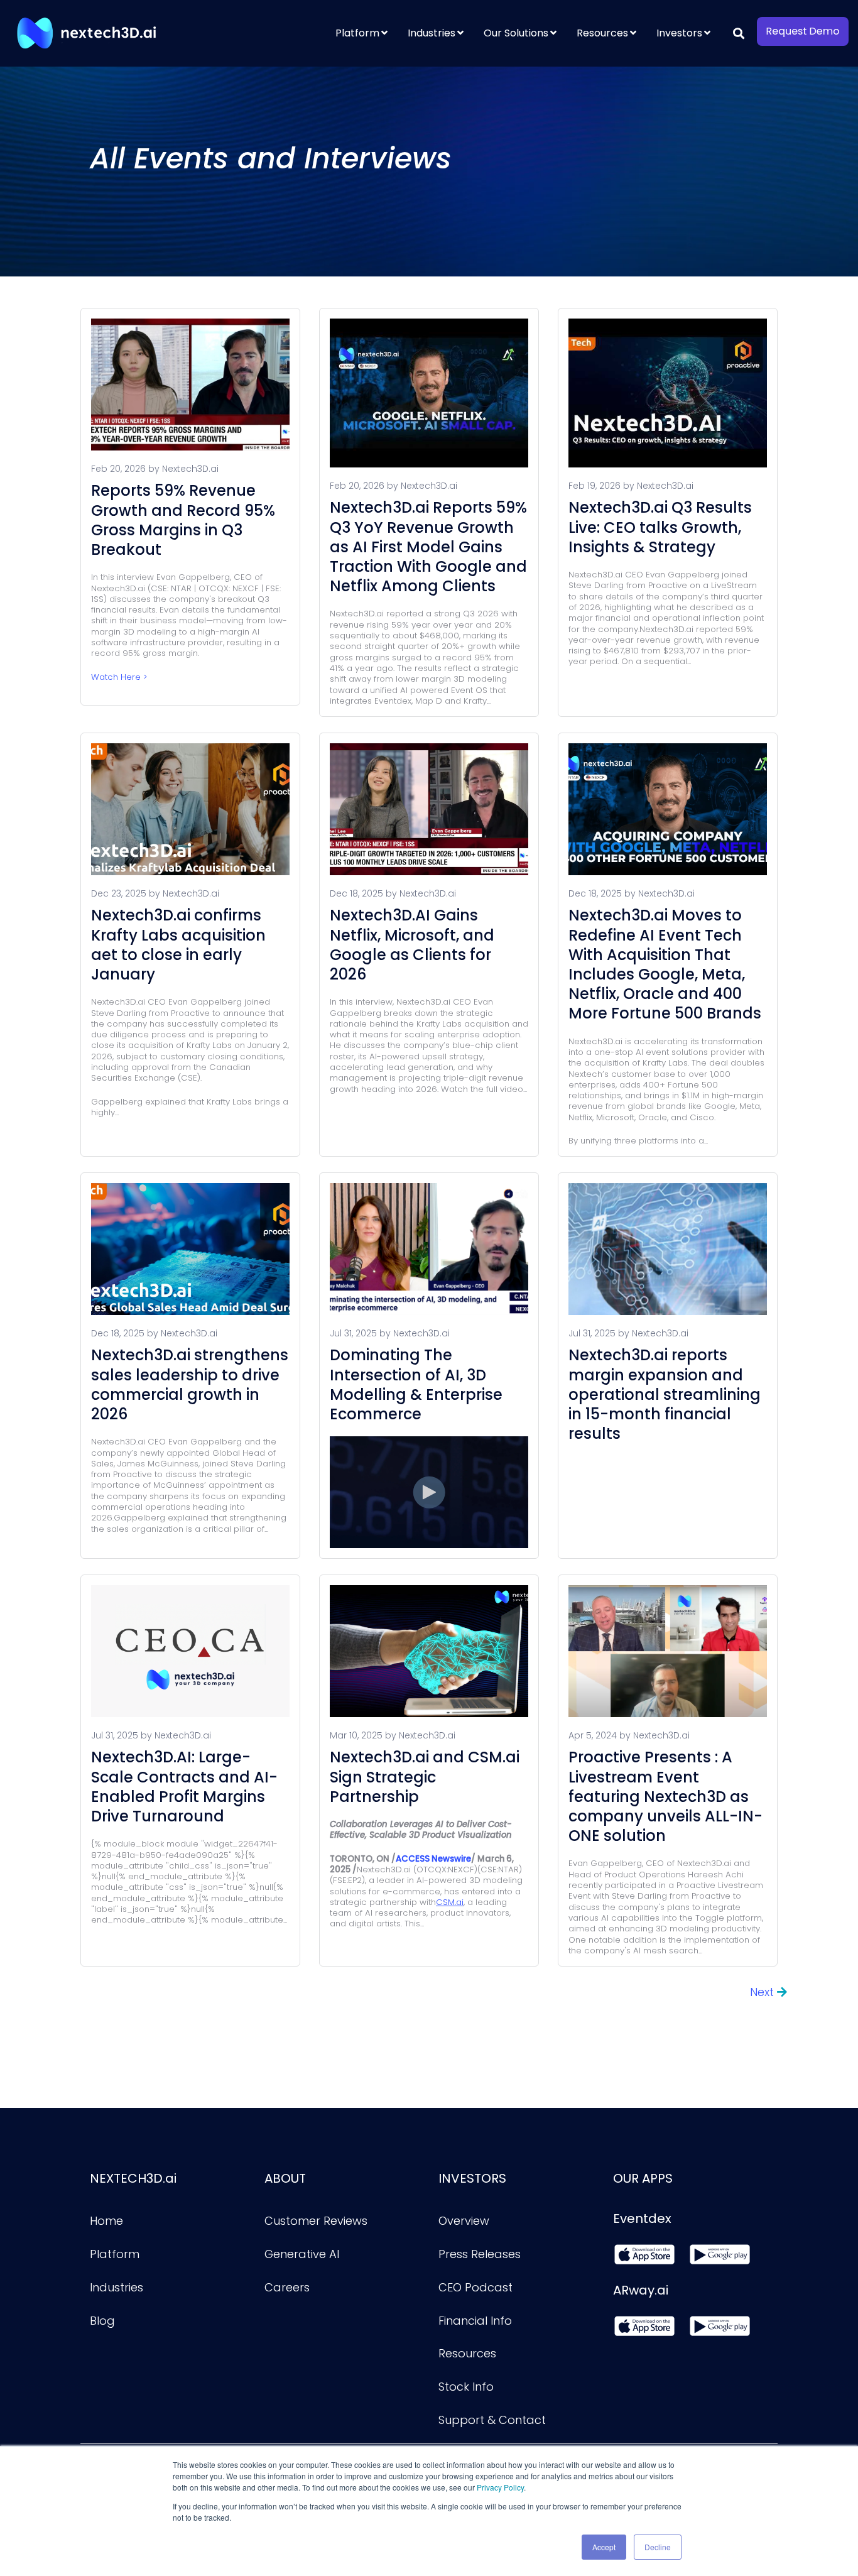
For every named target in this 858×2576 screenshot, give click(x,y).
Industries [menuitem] (432, 33)
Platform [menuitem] (357, 33)
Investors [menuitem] (679, 33)
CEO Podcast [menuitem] (475, 2287)
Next (763, 1992)
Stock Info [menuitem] (466, 2387)
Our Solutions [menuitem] (516, 33)
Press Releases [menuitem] (480, 2254)
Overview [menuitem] (464, 2221)
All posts (410, 1998)
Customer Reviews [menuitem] (316, 2221)
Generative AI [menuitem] (302, 2254)
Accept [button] (604, 2547)
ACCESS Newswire (433, 1859)
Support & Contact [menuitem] (492, 2420)
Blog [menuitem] (102, 2321)
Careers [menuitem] (287, 2287)
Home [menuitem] (106, 2221)
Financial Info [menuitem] (475, 2321)
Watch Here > (119, 677)
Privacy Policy (500, 2487)
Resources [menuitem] (602, 33)
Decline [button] (658, 2547)
